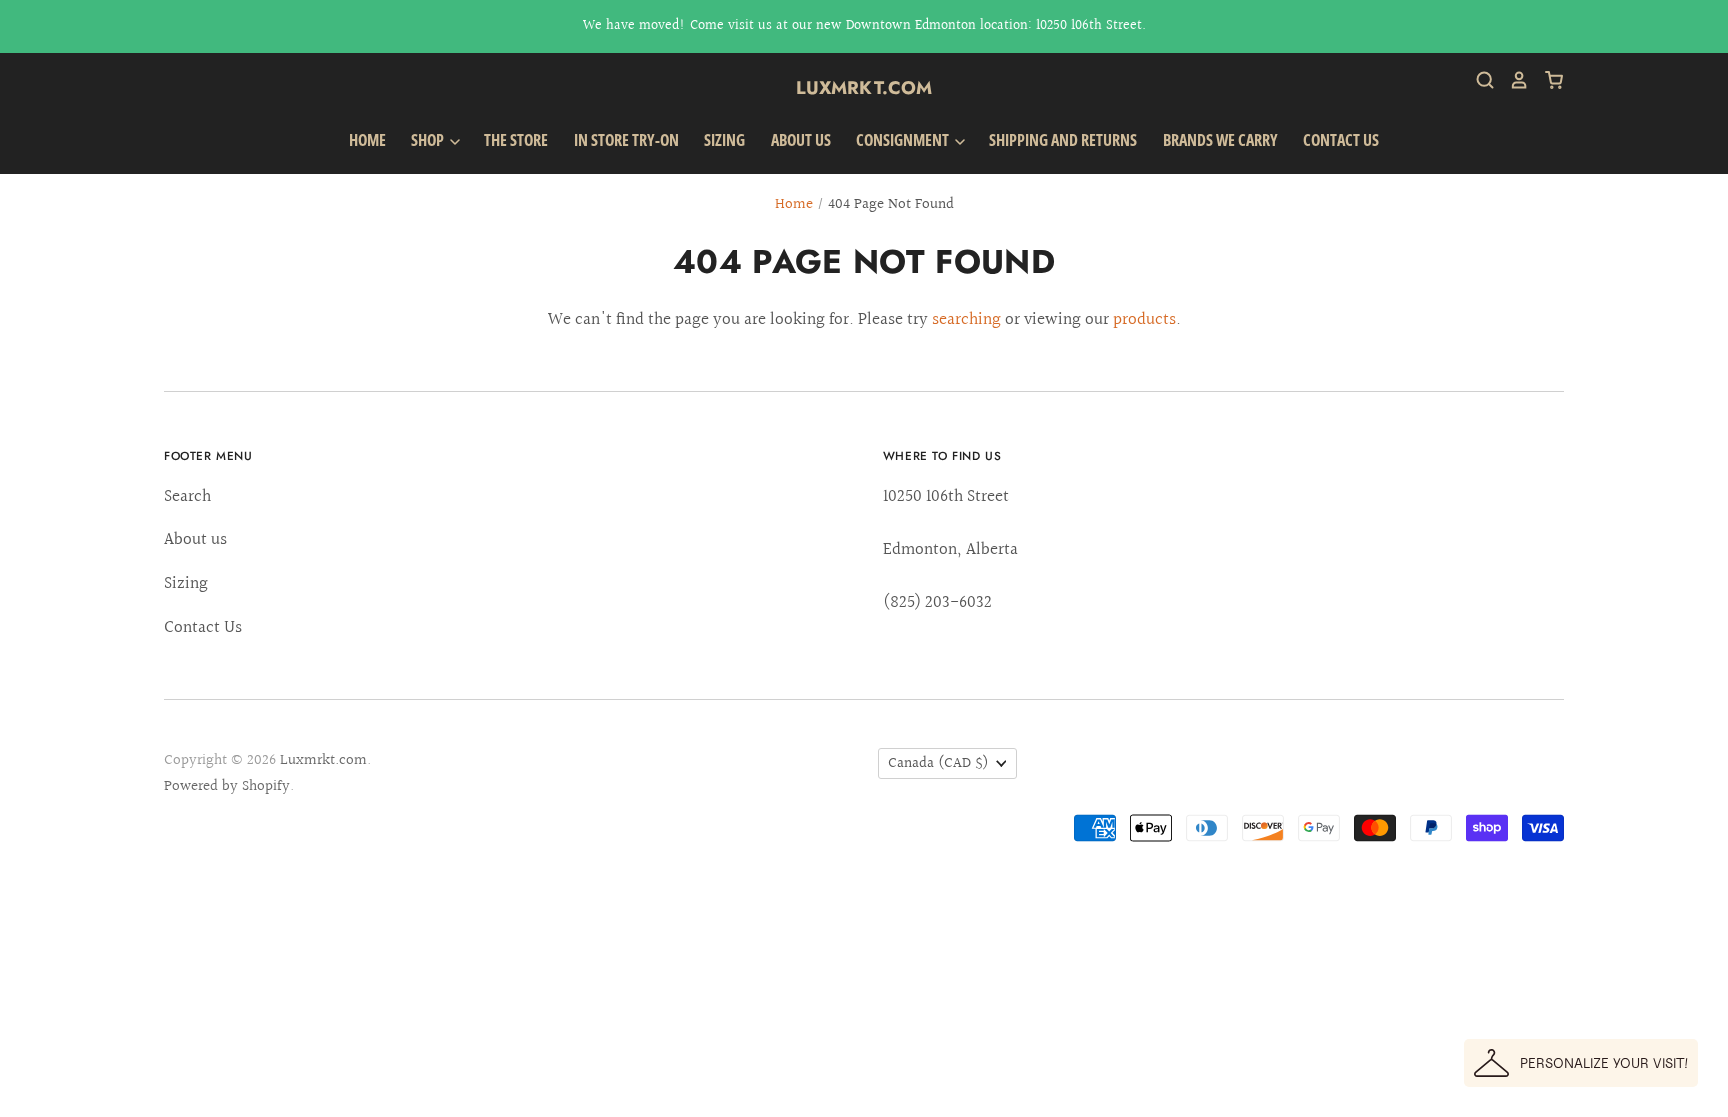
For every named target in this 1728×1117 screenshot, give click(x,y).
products (1144, 319)
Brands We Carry (1220, 140)
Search (187, 496)
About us (801, 140)
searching (966, 319)
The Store (516, 140)
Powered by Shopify (227, 786)
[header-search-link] (1478, 80)
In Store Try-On (626, 140)
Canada (938, 763)
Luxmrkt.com (864, 88)
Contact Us (1341, 140)
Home (367, 140)
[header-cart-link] (1546, 80)
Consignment (904, 140)
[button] (1581, 1063)
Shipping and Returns (1063, 140)
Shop (429, 140)
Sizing (724, 140)
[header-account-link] (1512, 80)
